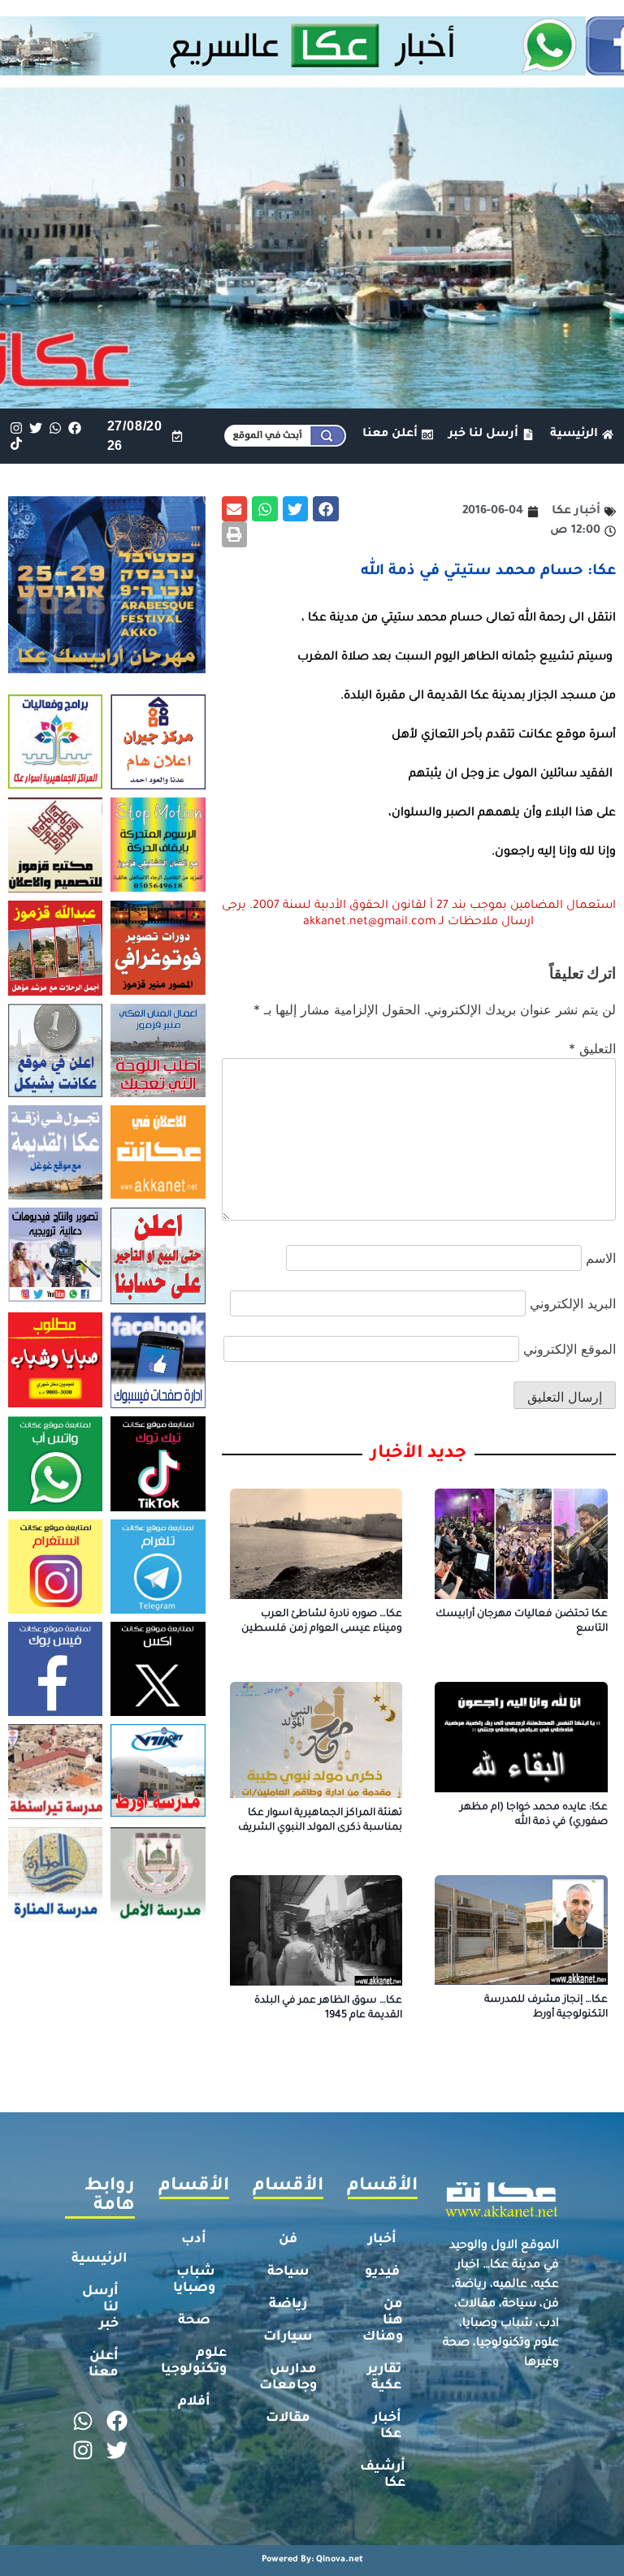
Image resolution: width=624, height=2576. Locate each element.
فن (288, 2240)
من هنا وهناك (383, 2321)
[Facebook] (75, 428)
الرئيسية (100, 2259)
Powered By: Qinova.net (312, 2560)
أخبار (382, 2240)
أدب (194, 2240)
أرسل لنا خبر (100, 2308)
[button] (326, 509)
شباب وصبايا (194, 2280)
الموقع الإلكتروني (570, 1349)
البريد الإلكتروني (573, 1303)
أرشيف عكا (383, 2475)
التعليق (592, 1048)
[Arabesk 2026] (107, 668)
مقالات (288, 2418)
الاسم (601, 1258)
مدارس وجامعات (288, 2378)
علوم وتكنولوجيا (194, 2362)
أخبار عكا (387, 2427)
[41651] (312, 71)
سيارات (288, 2337)
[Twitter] (35, 428)
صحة (194, 2321)
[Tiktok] (16, 444)
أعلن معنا (104, 2365)
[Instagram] (16, 428)
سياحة (288, 2272)
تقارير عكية (384, 2378)
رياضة (288, 2305)
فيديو (382, 2272)
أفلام (194, 2402)
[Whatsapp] (55, 428)
